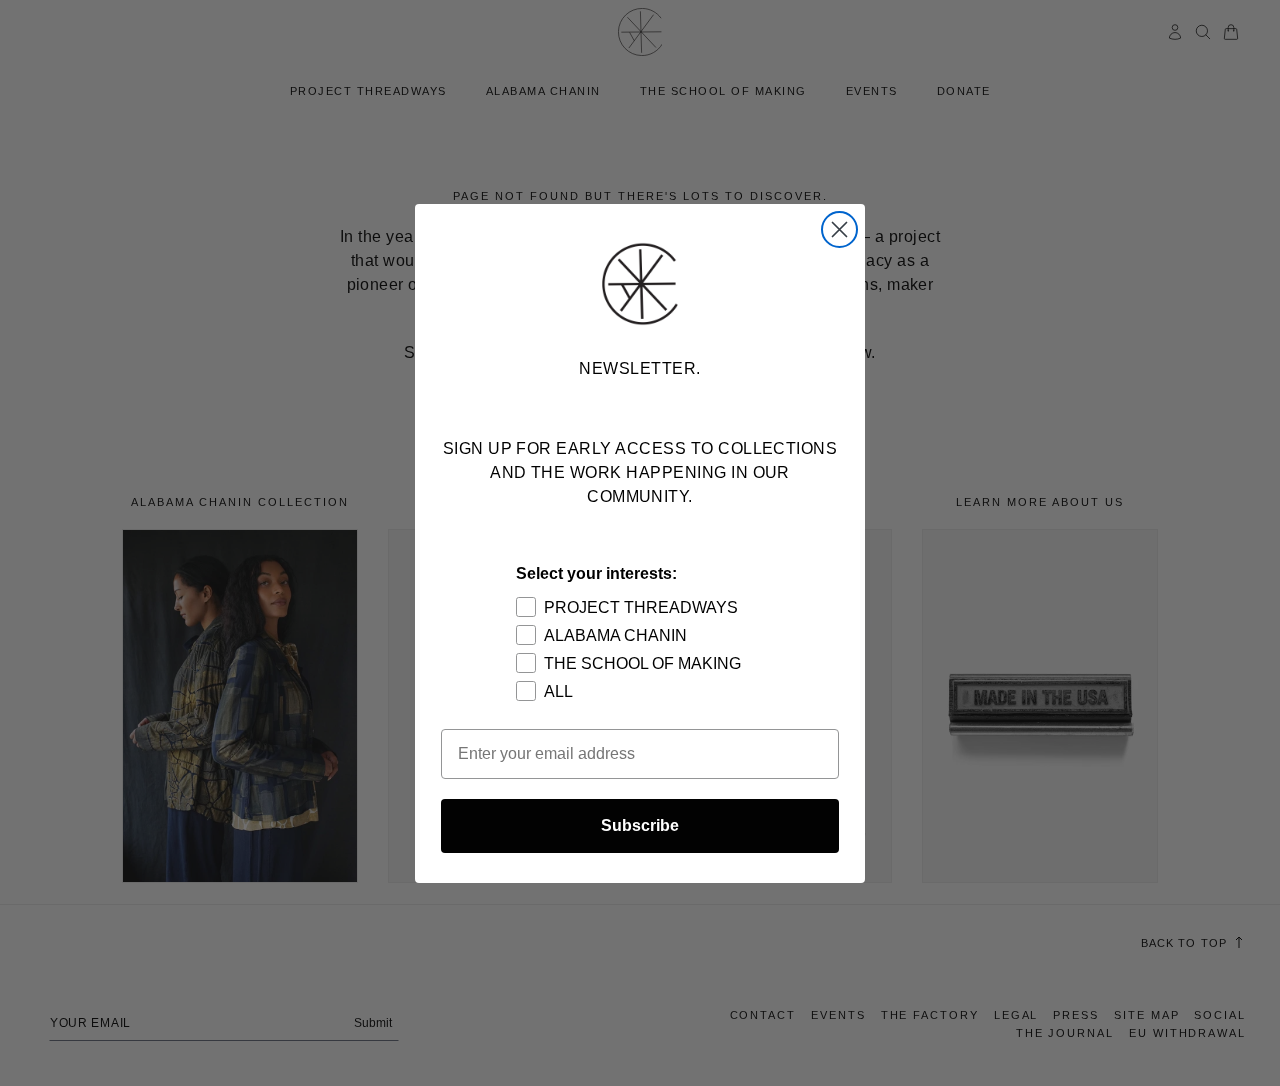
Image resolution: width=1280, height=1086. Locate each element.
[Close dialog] (839, 229)
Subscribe (640, 825)
